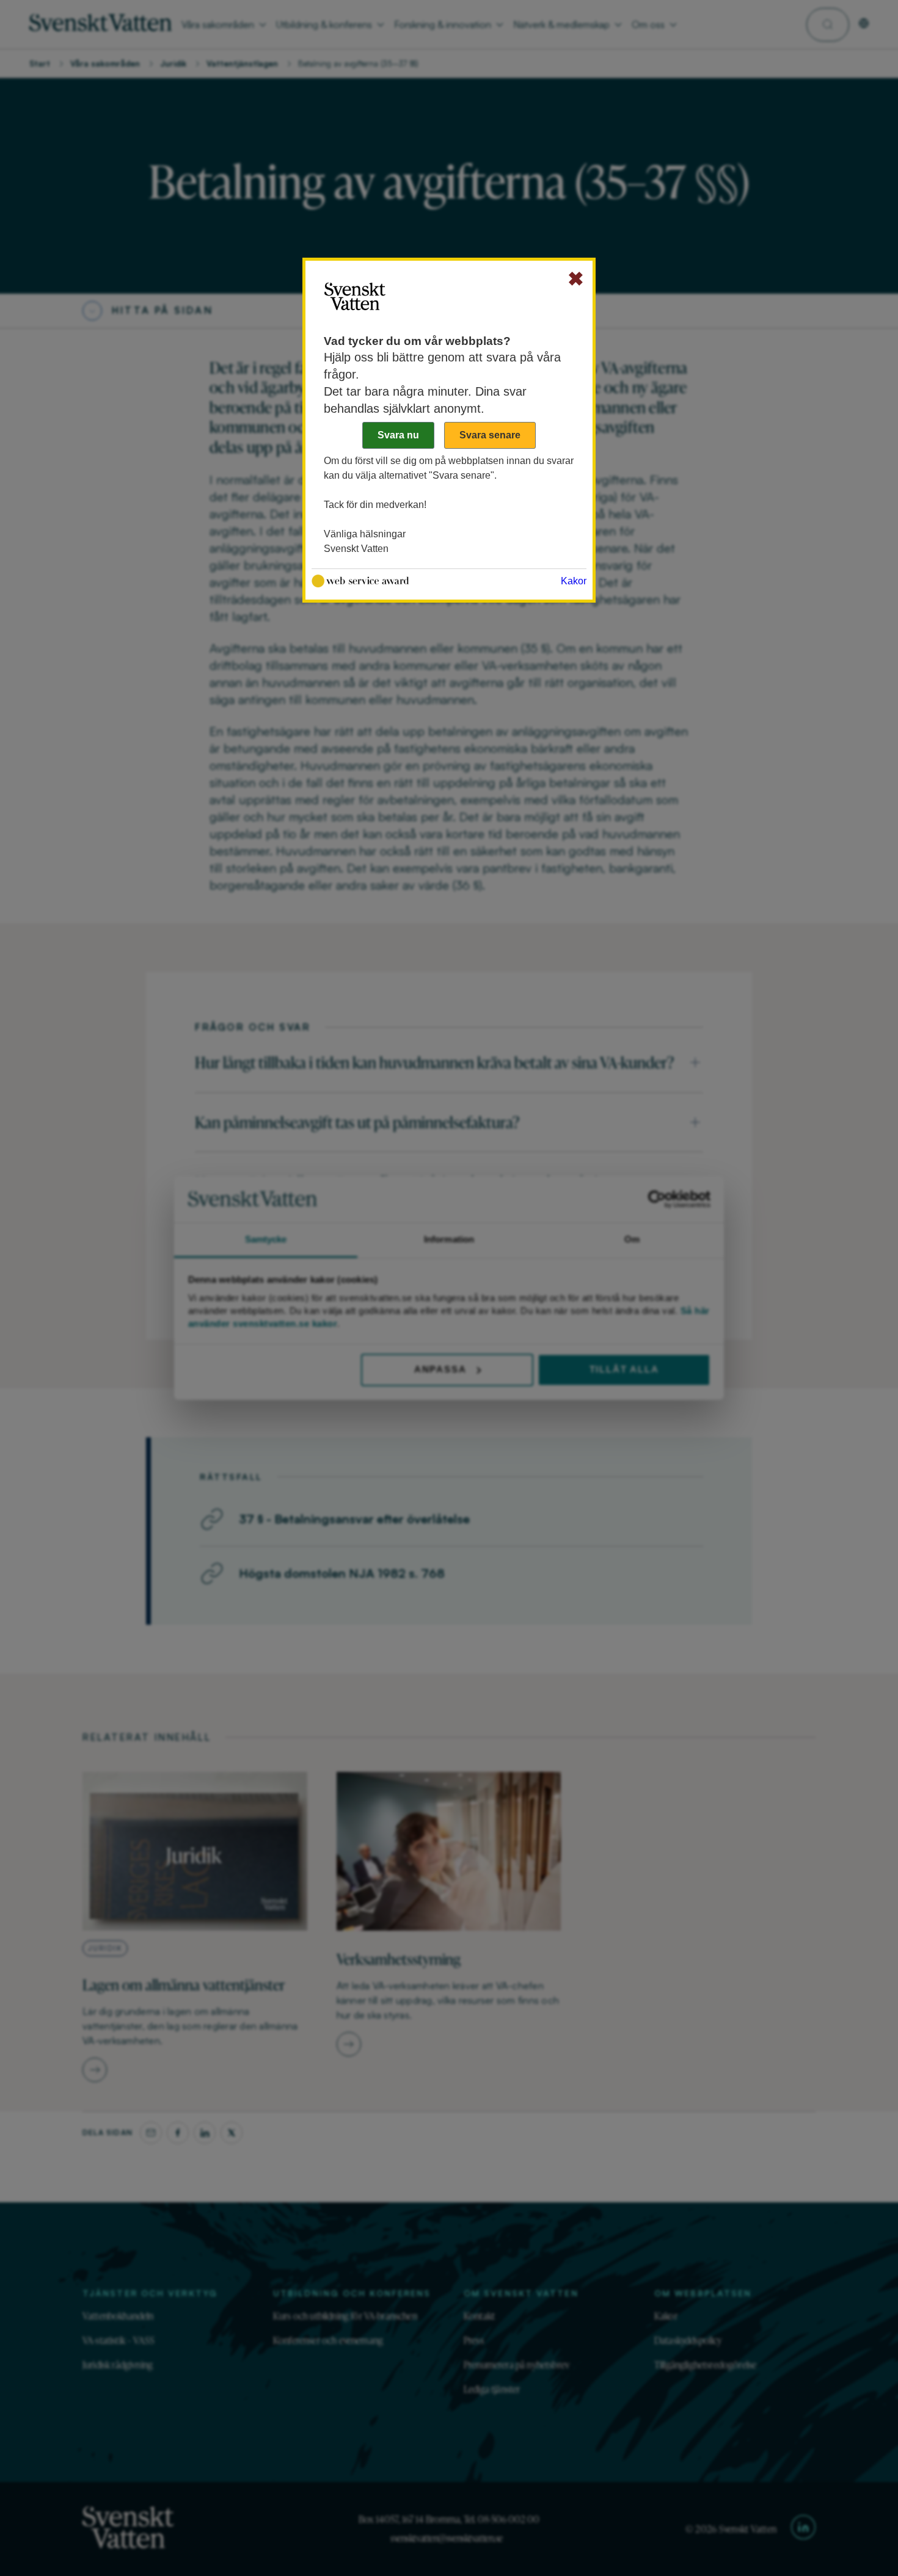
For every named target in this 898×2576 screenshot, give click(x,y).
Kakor (574, 581)
